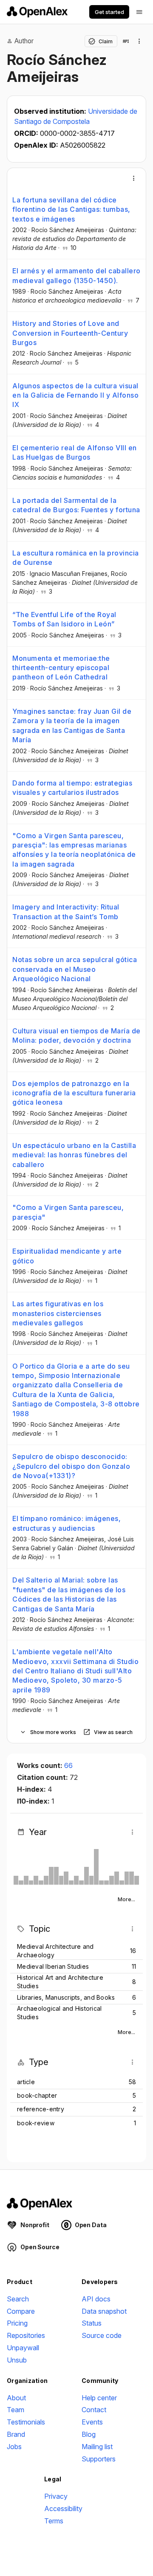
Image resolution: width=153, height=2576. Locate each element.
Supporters (99, 2459)
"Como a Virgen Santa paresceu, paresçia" (68, 1212)
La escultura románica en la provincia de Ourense (76, 558)
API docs (96, 2299)
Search (18, 2299)
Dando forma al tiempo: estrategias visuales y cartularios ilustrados (72, 788)
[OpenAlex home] (37, 12)
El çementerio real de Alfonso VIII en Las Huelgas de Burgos (75, 452)
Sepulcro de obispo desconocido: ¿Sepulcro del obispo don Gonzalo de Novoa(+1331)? (71, 1466)
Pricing (17, 2323)
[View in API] (126, 41)
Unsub (17, 2360)
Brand (16, 2434)
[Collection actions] (139, 41)
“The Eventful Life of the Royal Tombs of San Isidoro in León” (64, 619)
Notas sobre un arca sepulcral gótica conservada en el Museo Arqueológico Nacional (75, 969)
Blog (89, 2434)
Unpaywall (23, 2348)
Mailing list (97, 2447)
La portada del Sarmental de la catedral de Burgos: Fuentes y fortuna (76, 505)
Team (16, 2410)
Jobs (14, 2447)
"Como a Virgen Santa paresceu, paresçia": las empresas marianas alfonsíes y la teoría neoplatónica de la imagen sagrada (74, 850)
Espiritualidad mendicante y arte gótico (67, 1256)
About (16, 2398)
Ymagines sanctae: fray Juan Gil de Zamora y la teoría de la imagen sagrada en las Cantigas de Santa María (72, 725)
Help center (99, 2398)
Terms (54, 2521)
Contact (94, 2410)
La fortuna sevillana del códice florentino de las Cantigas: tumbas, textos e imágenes (71, 209)
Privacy (56, 2496)
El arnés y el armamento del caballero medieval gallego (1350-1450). (76, 275)
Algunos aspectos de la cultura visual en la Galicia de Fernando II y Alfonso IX (75, 395)
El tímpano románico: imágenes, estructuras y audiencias (67, 1523)
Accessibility (63, 2509)
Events (92, 2422)
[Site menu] (139, 12)
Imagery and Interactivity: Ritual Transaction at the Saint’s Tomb (66, 912)
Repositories (26, 2335)
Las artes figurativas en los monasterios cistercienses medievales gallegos (58, 1313)
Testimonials (26, 2422)
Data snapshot (104, 2311)
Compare (21, 2311)
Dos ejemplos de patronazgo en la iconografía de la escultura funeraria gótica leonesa (74, 1093)
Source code (102, 2335)
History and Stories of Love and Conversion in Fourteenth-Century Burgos (70, 333)
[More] (134, 178)
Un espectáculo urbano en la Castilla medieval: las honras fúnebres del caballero (74, 1155)
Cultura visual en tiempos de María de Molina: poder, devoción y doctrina (76, 1035)
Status (92, 2323)
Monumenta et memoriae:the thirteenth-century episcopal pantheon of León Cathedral (61, 668)
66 (68, 1765)
